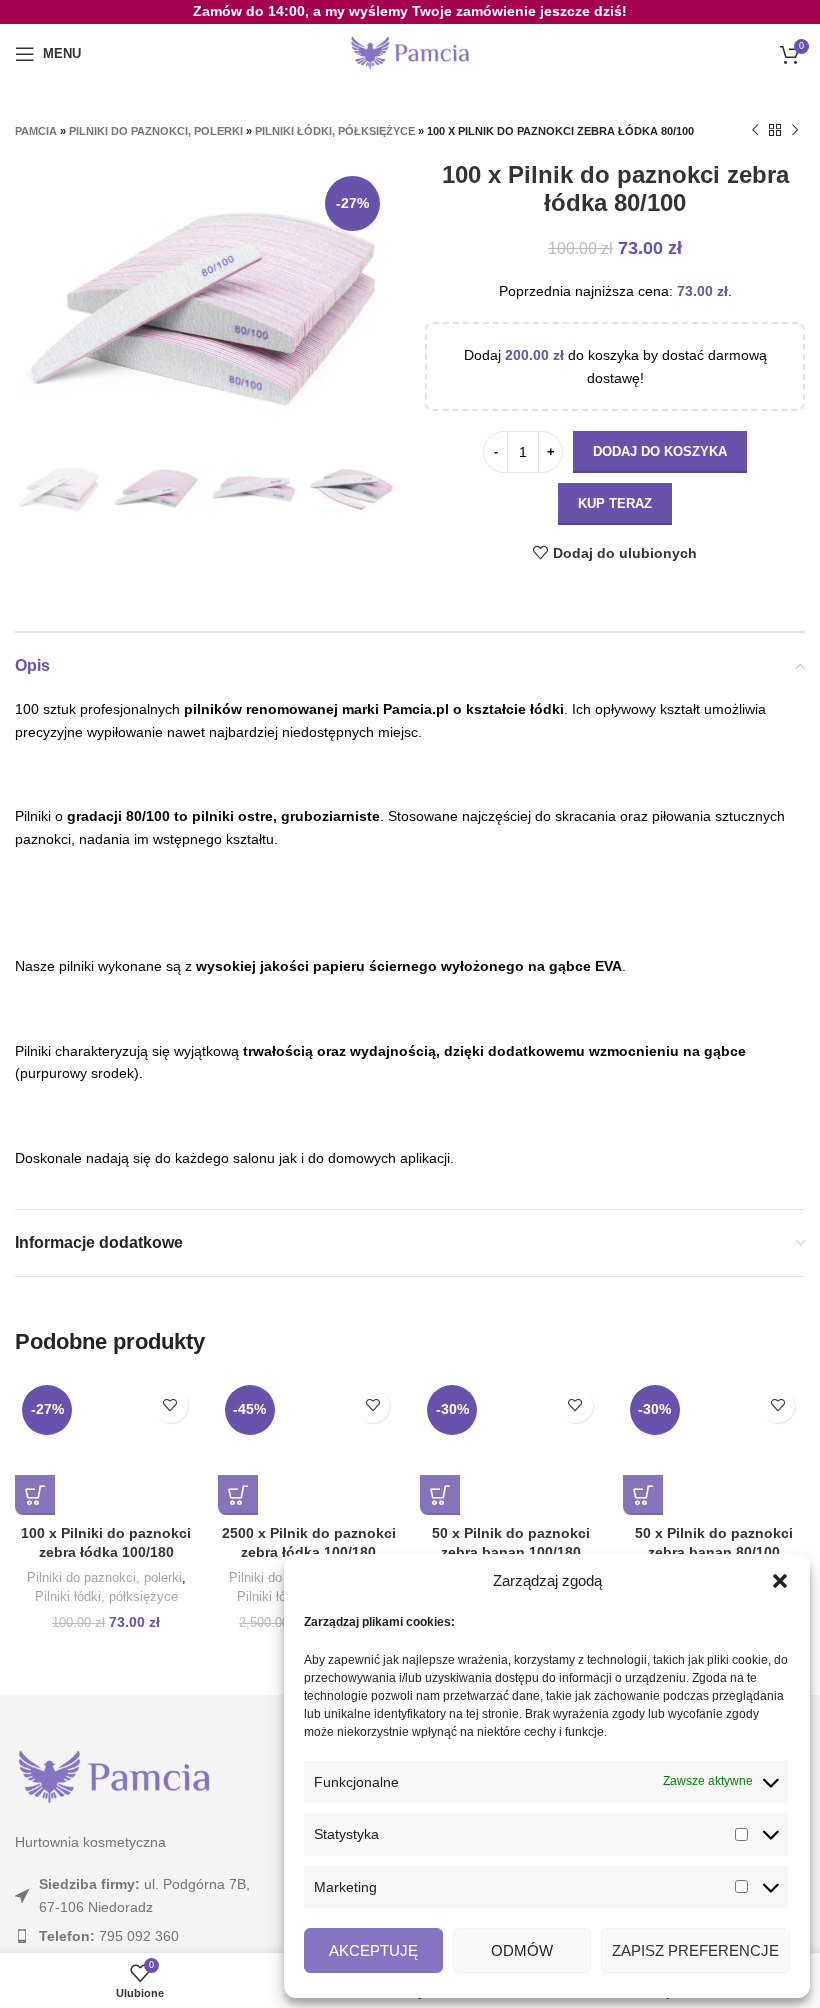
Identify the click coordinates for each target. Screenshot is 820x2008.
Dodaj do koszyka (660, 451)
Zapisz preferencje (695, 1950)
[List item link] (136, 1936)
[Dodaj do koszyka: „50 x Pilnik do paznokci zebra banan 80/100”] (643, 1495)
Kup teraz (615, 503)
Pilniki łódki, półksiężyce (335, 131)
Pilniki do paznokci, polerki (156, 131)
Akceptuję (373, 1950)
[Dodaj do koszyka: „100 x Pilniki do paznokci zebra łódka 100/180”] (35, 1495)
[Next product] (795, 131)
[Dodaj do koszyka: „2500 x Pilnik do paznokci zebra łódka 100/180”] (238, 1495)
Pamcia (36, 131)
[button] (780, 1581)
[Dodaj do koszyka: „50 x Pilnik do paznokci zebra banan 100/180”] (440, 1495)
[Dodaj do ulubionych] (170, 1405)
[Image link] (114, 1777)
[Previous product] (755, 131)
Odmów (522, 1950)
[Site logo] (410, 52)
